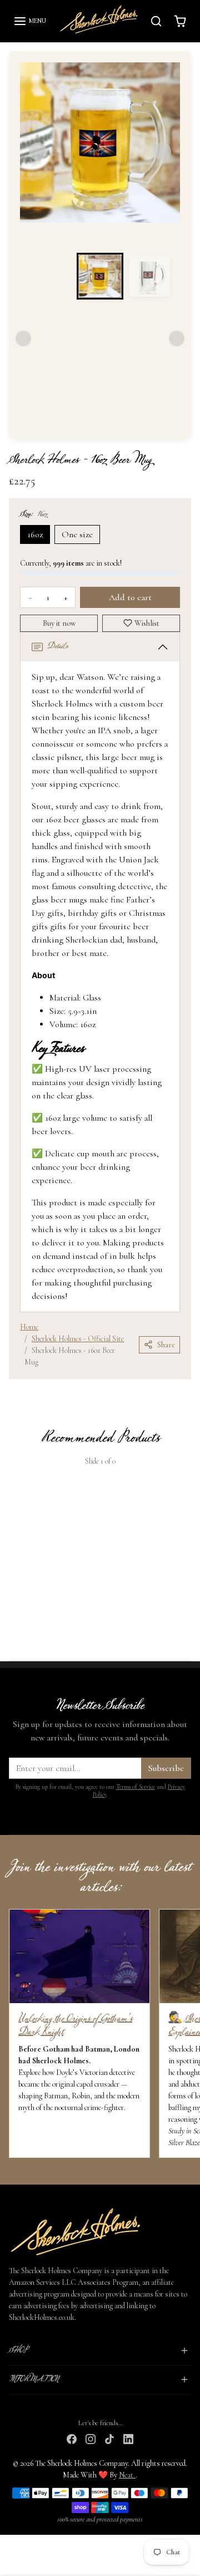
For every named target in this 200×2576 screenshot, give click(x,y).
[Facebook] (72, 2438)
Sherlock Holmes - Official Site (78, 1339)
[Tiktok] (109, 2438)
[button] (30, 21)
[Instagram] (91, 2438)
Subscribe (166, 1768)
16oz (35, 534)
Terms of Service (136, 1787)
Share (166, 1345)
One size (77, 534)
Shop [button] (18, 2351)
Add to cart (130, 597)
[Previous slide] (13, 1553)
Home (29, 1327)
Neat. (127, 2475)
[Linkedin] (128, 2438)
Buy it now (59, 623)
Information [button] (34, 2379)
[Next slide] (162, 151)
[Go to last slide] (38, 151)
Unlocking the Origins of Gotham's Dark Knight (75, 2025)
